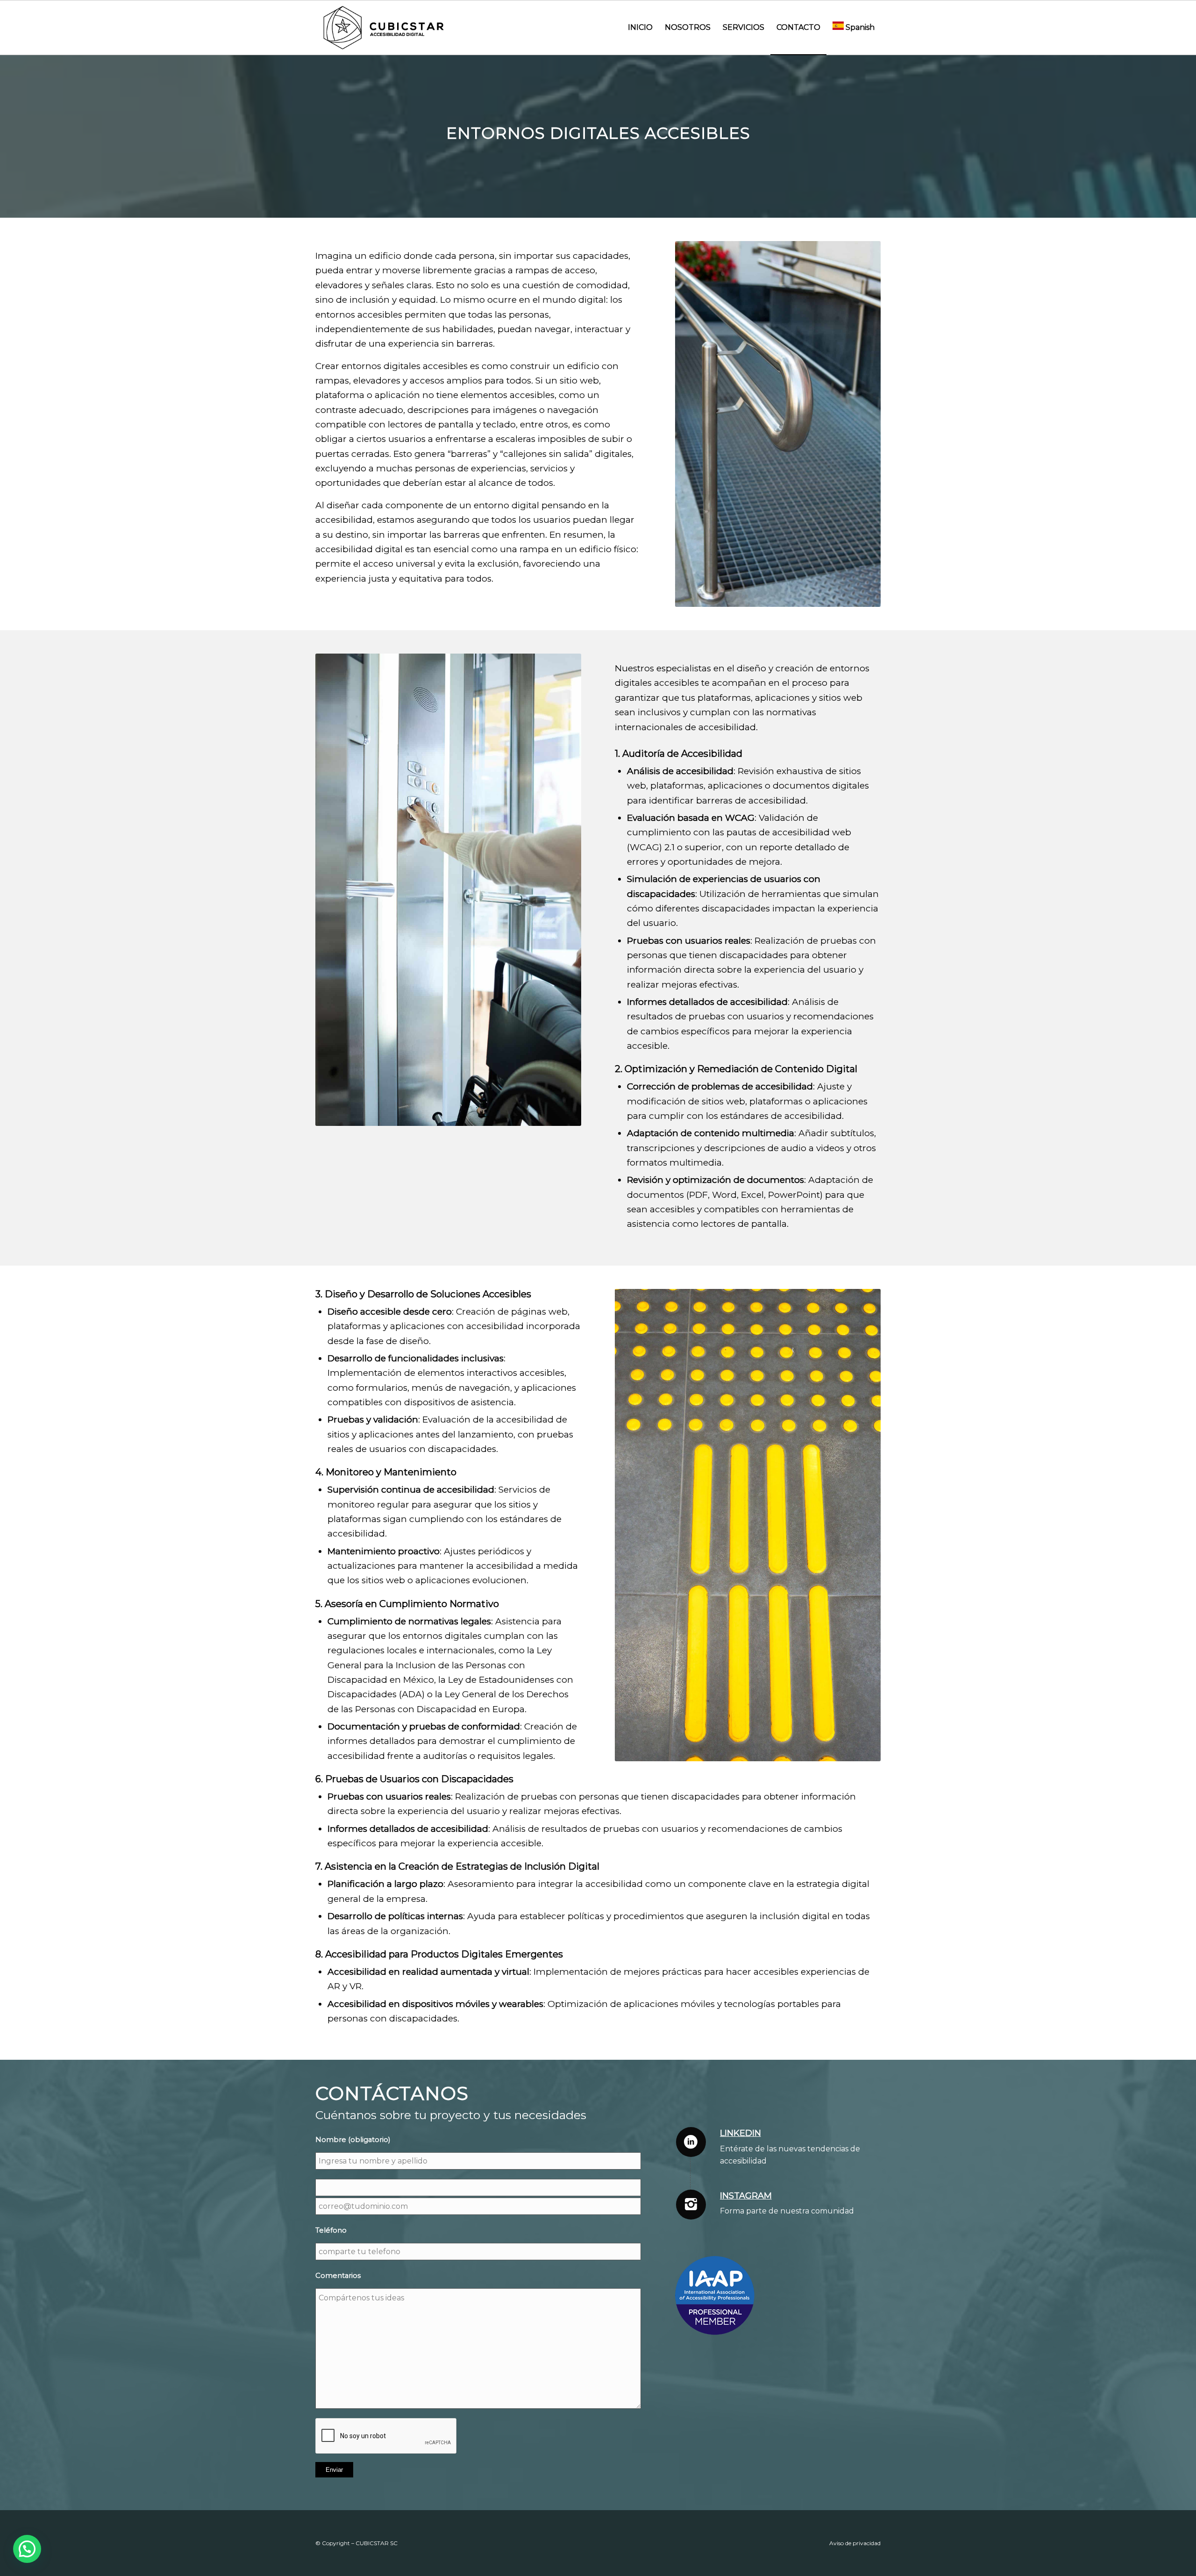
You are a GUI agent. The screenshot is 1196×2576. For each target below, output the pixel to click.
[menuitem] (640, 28)
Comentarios (338, 2276)
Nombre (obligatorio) (353, 2140)
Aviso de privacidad (855, 2543)
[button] (27, 2549)
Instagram (746, 2196)
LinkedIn (740, 2133)
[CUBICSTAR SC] (385, 28)
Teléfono (331, 2230)
